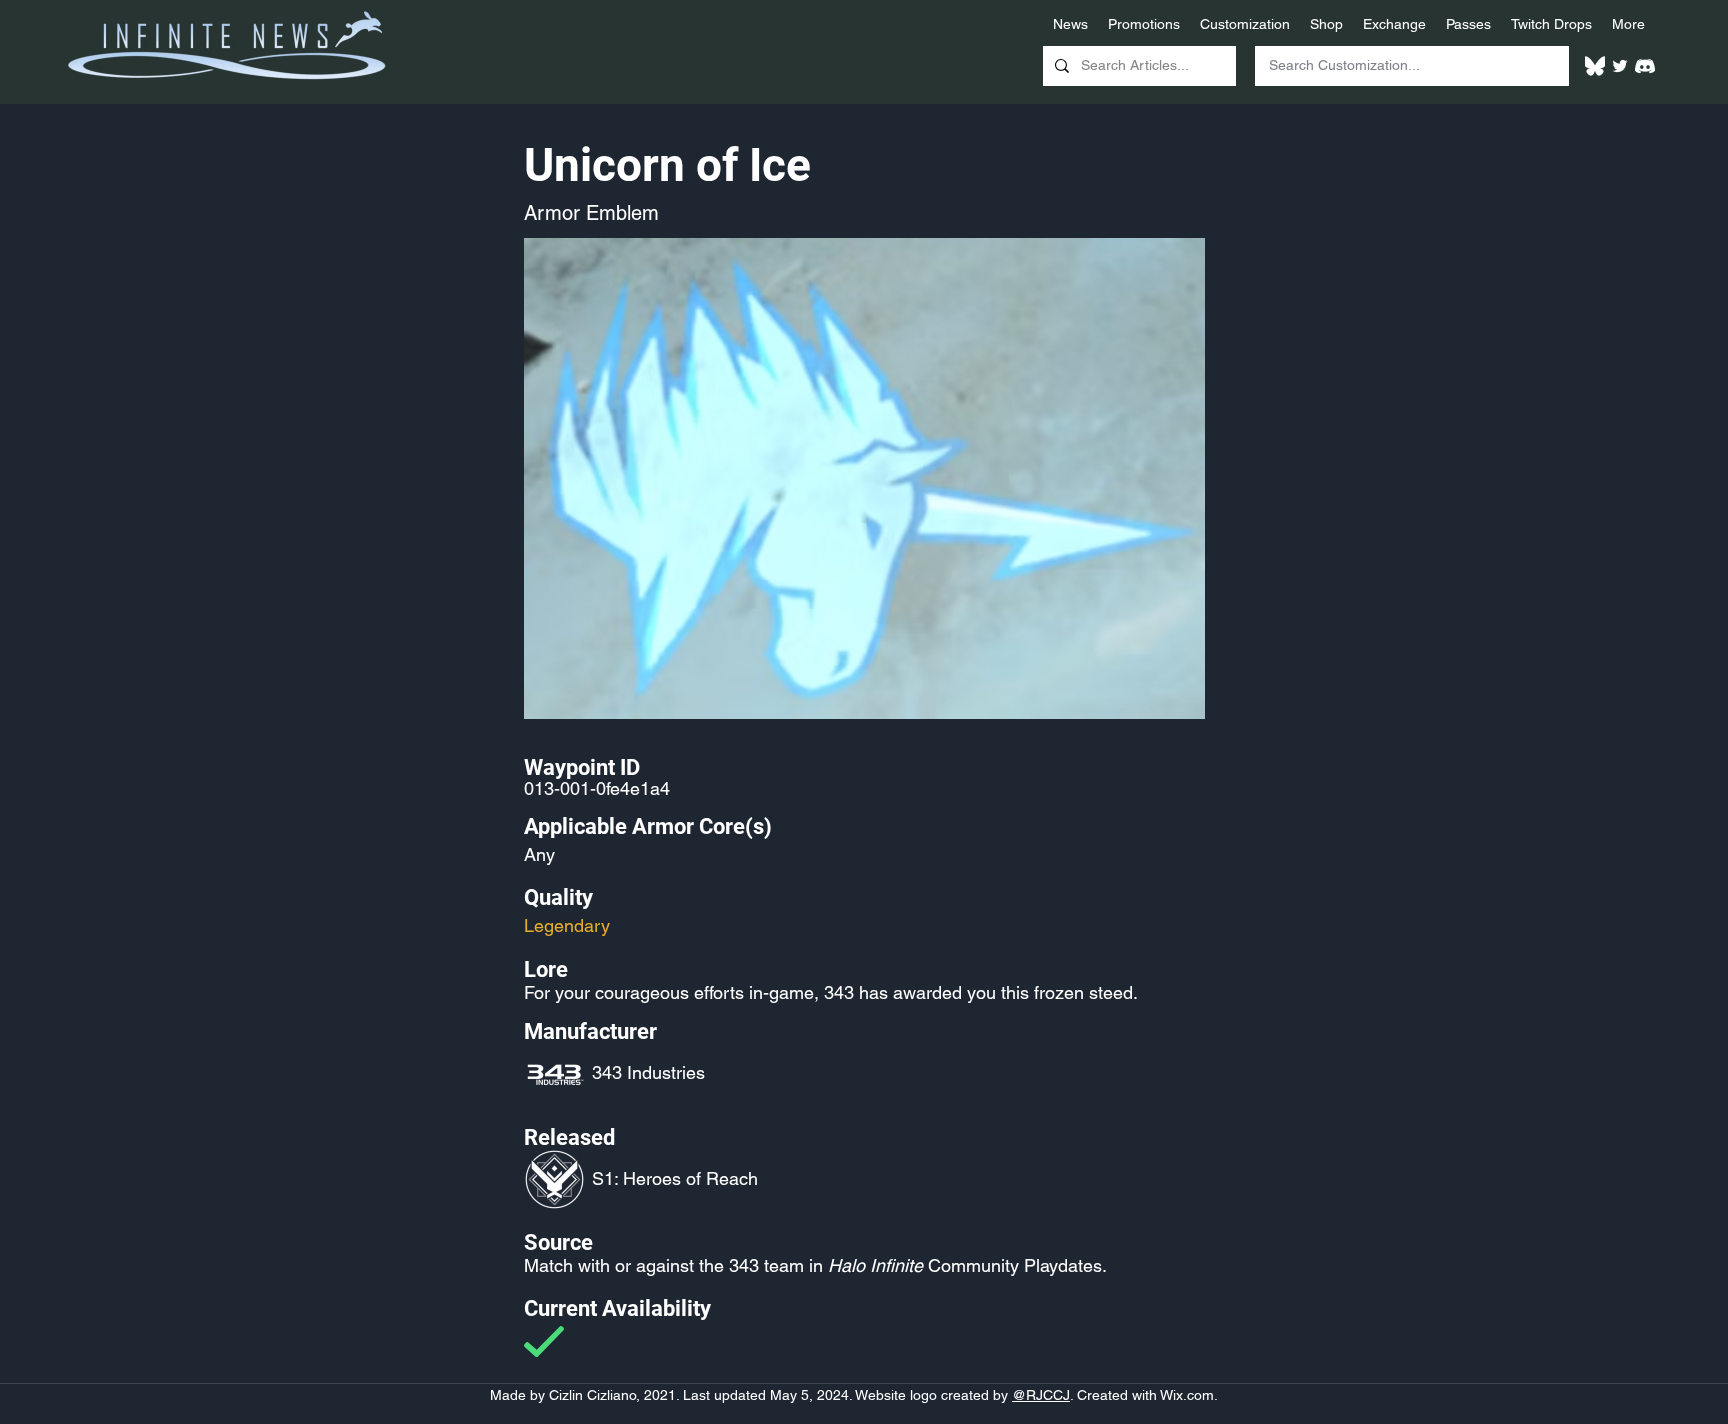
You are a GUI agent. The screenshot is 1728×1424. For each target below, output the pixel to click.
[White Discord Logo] (1645, 66)
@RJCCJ (1041, 1395)
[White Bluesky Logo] (1595, 66)
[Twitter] (1620, 66)
